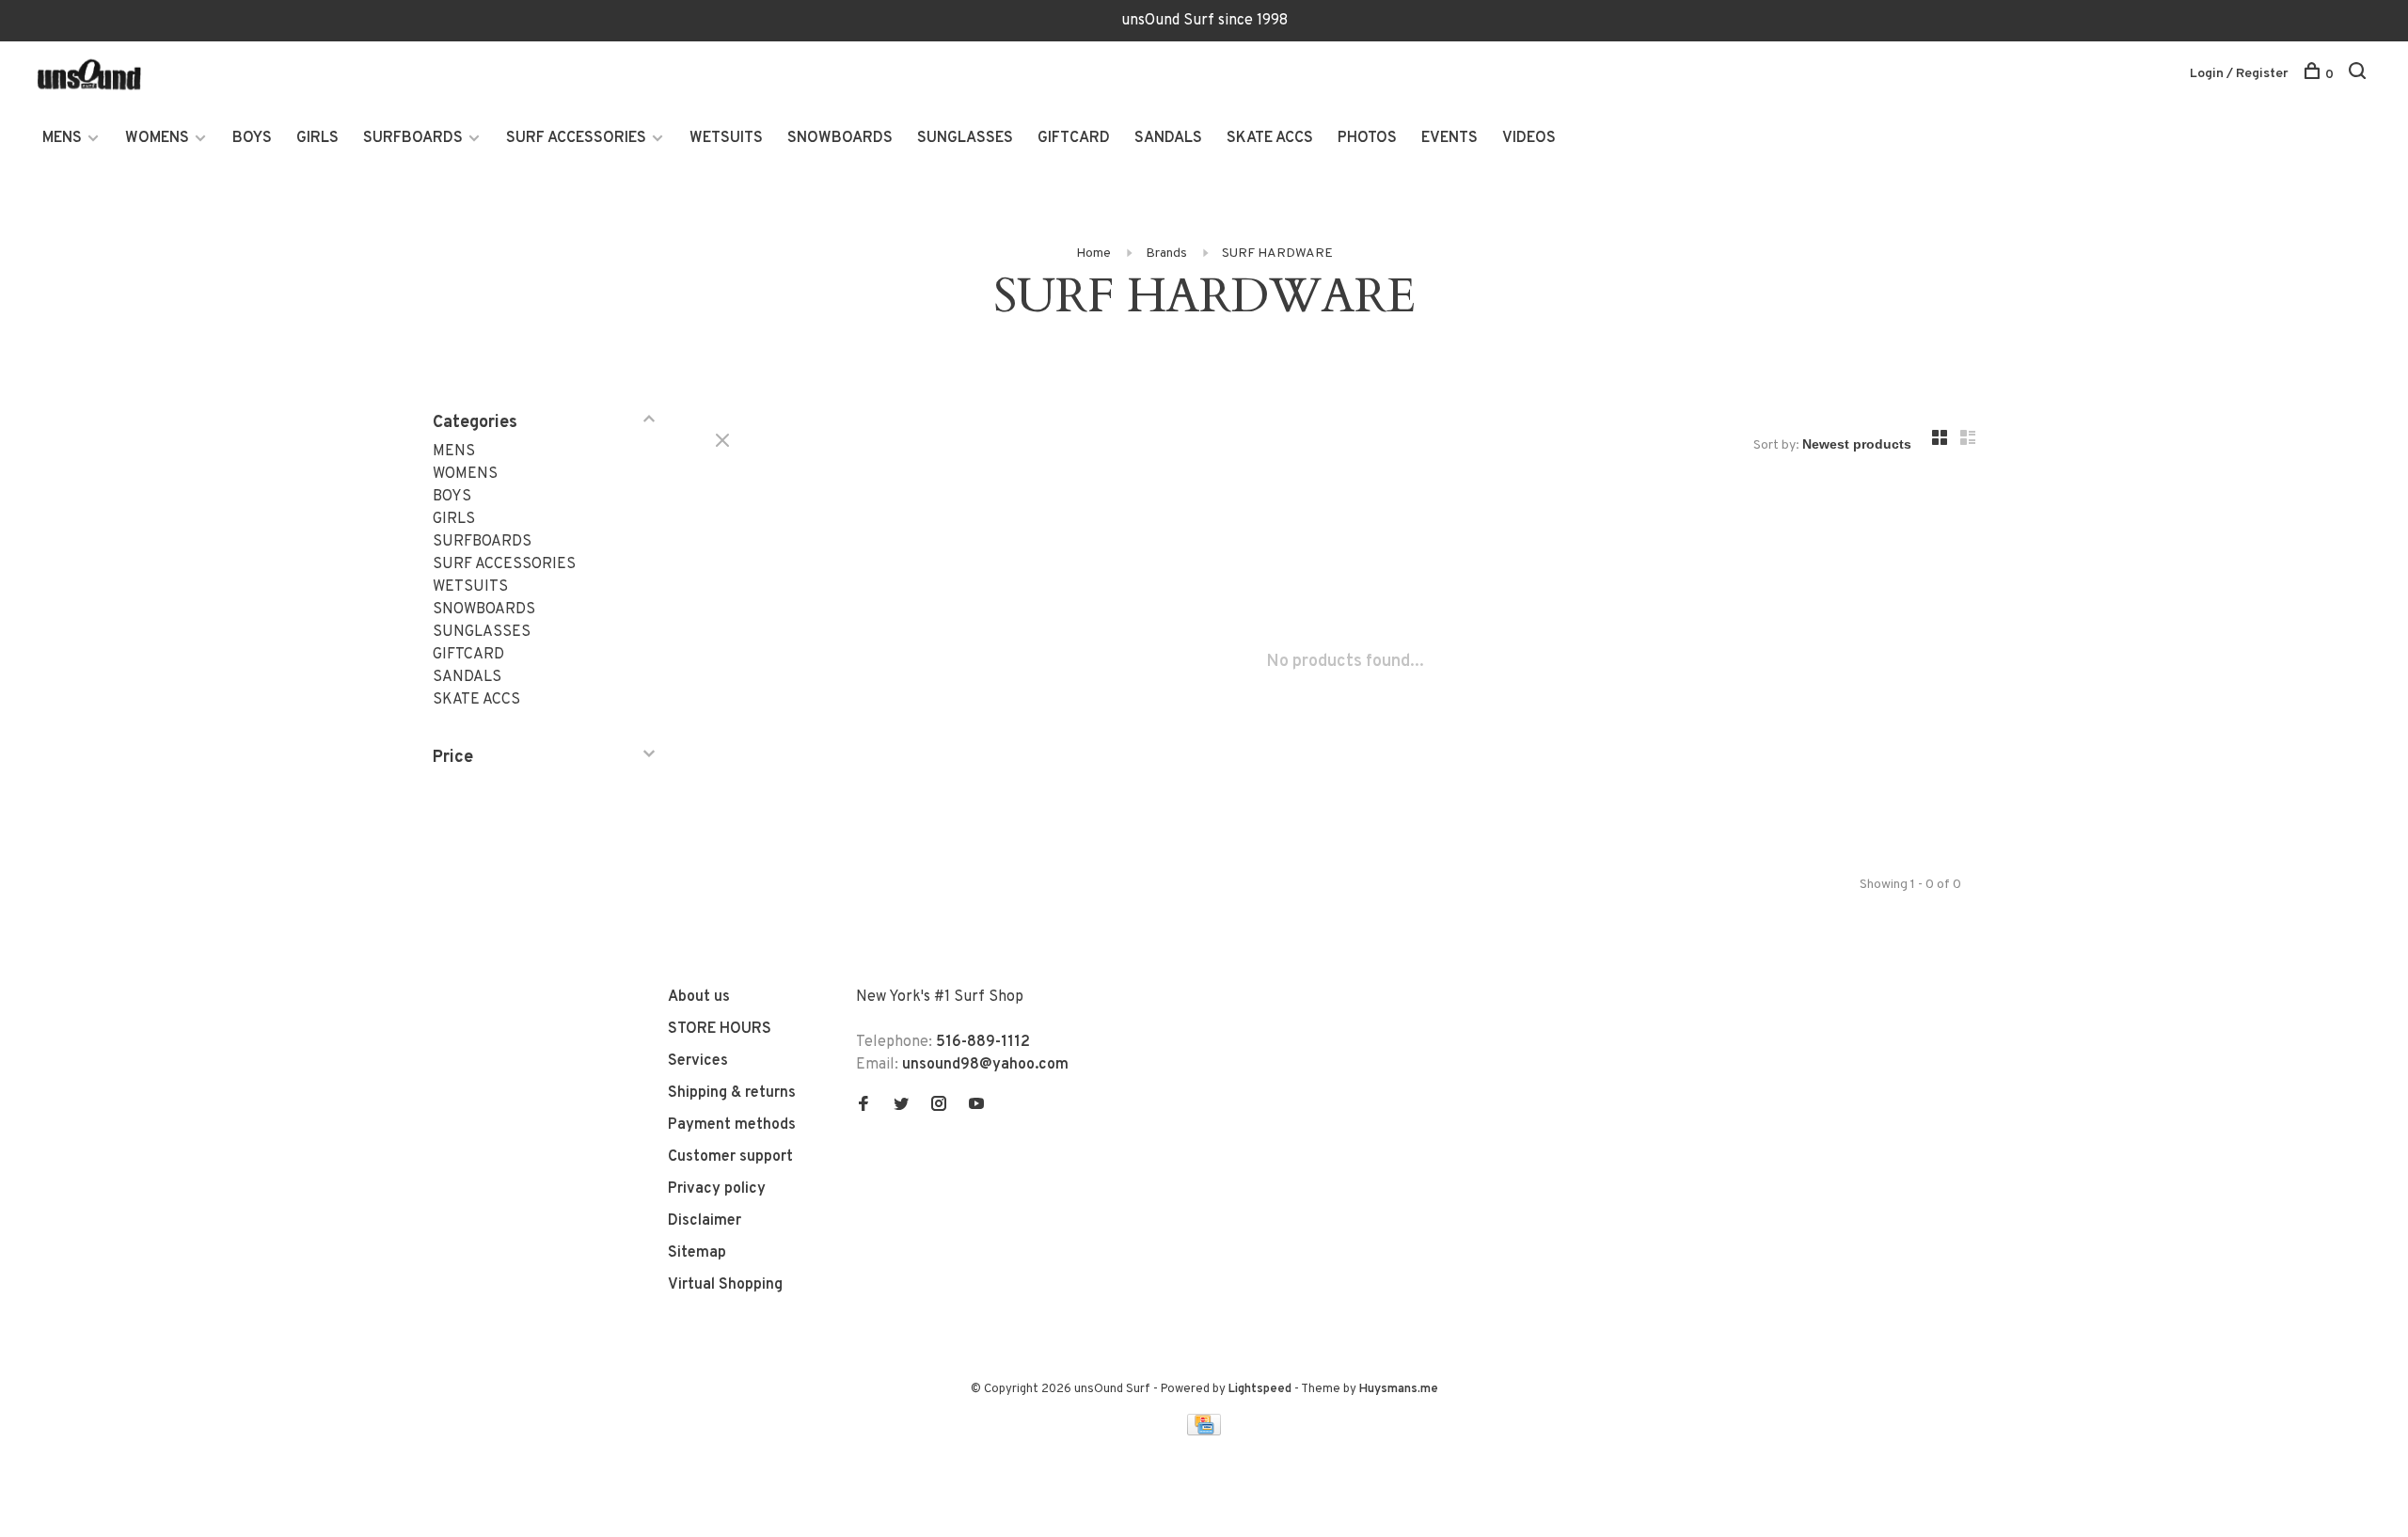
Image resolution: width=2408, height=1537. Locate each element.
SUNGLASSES (965, 138)
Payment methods (732, 1125)
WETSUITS (726, 138)
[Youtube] (976, 1106)
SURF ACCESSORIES (576, 138)
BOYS (252, 138)
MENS (62, 138)
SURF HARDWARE (1277, 254)
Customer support (730, 1157)
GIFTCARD (1074, 138)
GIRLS (317, 138)
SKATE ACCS (1270, 138)
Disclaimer (705, 1221)
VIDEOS (1529, 138)
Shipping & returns (732, 1093)
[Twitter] (901, 1106)
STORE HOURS (720, 1029)
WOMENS (157, 138)
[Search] (2360, 75)
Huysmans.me (1399, 1389)
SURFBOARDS (413, 138)
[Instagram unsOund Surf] (939, 1106)
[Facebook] (863, 1106)
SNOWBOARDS (840, 138)
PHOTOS (1367, 138)
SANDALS (1168, 138)
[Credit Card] (1204, 1432)
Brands (1166, 254)
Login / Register (2239, 74)
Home (1093, 254)
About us (699, 997)
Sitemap (697, 1253)
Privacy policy (717, 1189)
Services (698, 1061)
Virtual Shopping (725, 1285)
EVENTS (1450, 138)
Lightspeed (1260, 1389)
